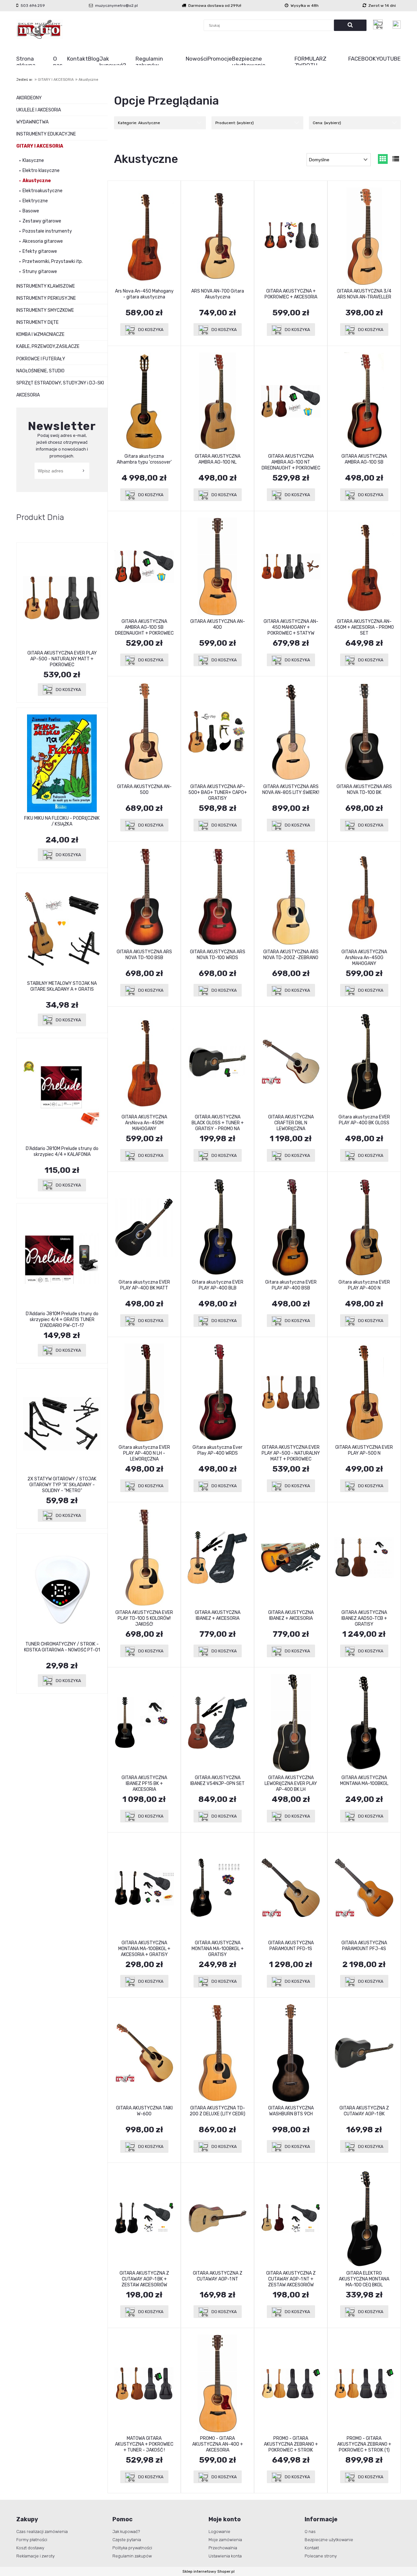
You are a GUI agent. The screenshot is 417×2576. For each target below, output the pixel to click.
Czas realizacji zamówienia (42, 2532)
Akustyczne (37, 181)
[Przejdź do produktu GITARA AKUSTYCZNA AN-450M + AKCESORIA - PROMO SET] (364, 567)
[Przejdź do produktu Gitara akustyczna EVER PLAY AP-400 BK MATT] (144, 1227)
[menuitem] (35, 62)
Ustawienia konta (225, 2556)
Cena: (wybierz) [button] (327, 123)
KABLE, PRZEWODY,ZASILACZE (48, 346)
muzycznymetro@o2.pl (116, 6)
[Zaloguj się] (397, 25)
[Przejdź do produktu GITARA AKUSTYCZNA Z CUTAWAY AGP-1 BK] (364, 2053)
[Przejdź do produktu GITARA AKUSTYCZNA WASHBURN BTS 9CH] (291, 2053)
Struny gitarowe (40, 272)
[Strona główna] (40, 29)
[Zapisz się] (84, 471)
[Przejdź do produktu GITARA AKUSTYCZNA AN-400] (217, 567)
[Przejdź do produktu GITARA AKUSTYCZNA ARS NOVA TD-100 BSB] (144, 897)
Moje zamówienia (225, 2540)
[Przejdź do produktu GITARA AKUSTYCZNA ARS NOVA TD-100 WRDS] (217, 897)
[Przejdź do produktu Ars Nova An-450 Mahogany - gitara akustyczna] (144, 236)
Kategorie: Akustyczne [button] (139, 123)
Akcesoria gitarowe (43, 241)
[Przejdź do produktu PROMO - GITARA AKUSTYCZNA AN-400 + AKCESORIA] (217, 2383)
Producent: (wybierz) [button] (235, 123)
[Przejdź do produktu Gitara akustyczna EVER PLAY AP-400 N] (364, 1227)
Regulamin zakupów (132, 2556)
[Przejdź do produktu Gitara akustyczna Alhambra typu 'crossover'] (144, 401)
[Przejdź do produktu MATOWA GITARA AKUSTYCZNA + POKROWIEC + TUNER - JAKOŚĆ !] (144, 2383)
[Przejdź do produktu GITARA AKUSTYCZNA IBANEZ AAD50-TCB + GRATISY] (364, 1558)
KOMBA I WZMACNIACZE (40, 334)
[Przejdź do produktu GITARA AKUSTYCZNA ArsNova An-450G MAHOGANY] (364, 897)
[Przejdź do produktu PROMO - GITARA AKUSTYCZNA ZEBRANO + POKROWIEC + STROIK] (291, 2383)
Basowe (31, 211)
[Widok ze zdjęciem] (383, 159)
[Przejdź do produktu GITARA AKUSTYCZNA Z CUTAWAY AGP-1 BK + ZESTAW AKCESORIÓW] (144, 2218)
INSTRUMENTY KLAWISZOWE (46, 286)
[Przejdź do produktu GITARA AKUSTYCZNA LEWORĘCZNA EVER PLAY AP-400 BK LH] (291, 1723)
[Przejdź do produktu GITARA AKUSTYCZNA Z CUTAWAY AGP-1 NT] (217, 2218)
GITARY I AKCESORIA (40, 146)
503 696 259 (33, 6)
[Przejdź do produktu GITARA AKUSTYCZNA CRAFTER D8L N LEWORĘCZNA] (291, 1062)
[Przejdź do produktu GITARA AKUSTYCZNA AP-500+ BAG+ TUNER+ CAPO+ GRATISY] (217, 732)
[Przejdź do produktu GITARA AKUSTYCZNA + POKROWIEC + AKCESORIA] (291, 236)
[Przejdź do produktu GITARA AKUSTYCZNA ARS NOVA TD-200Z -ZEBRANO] (291, 897)
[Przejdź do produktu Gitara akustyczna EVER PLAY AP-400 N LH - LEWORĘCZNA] (144, 1392)
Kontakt (312, 2548)
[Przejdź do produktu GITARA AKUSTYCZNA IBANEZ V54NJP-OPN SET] (217, 1723)
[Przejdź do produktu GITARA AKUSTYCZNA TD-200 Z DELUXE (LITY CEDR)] (217, 2053)
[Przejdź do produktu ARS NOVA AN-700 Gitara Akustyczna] (217, 236)
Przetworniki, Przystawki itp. (53, 261)
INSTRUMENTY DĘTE (37, 322)
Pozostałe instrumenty (47, 231)
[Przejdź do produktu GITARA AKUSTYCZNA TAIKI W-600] (144, 2053)
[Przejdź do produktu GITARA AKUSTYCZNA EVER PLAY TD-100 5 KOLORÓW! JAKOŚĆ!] (144, 1558)
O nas (310, 2532)
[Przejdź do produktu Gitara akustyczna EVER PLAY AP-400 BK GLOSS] (364, 1062)
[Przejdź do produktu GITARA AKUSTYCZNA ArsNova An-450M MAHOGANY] (144, 1062)
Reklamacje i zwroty (36, 2556)
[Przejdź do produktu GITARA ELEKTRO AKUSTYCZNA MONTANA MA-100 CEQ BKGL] (364, 2218)
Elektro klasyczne (41, 171)
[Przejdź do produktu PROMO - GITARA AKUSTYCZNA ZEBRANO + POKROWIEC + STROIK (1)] (364, 2383)
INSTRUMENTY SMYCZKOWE (45, 310)
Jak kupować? (126, 2532)
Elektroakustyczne (43, 191)
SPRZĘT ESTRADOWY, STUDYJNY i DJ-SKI (60, 383)
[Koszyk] (380, 24)
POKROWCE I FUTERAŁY (41, 359)
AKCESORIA (28, 395)
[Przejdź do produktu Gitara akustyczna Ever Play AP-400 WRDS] (217, 1392)
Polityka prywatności (132, 2548)
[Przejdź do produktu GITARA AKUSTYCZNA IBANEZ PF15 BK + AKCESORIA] (144, 1723)
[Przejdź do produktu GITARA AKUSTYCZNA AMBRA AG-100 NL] (217, 401)
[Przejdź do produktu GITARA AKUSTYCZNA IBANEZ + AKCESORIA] (217, 1558)
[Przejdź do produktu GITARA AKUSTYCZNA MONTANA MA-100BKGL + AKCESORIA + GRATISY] (144, 1888)
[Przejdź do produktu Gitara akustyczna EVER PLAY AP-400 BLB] (217, 1227)
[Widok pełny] (396, 159)
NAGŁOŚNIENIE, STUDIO (40, 371)
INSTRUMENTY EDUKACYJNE (46, 134)
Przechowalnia (223, 2548)
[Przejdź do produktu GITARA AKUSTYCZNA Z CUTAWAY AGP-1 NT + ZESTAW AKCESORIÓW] (291, 2218)
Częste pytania (127, 2540)
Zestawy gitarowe (42, 221)
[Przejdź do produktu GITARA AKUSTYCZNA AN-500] (144, 732)
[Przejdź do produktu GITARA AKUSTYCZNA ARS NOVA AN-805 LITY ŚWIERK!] (291, 732)
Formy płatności (32, 2540)
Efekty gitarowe (40, 251)
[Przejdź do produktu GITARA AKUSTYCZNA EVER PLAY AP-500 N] (364, 1392)
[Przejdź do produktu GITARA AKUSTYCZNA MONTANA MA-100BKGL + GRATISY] (217, 1888)
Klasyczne (33, 160)
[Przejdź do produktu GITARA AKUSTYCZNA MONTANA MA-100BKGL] (364, 1723)
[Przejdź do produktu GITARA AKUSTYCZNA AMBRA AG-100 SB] (364, 401)
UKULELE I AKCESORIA (39, 110)
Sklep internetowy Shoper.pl (208, 2571)
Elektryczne (35, 201)
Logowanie (219, 2532)
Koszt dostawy (30, 2548)
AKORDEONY (29, 98)
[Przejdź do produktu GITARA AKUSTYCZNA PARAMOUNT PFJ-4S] (364, 1888)
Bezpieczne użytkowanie (329, 2540)
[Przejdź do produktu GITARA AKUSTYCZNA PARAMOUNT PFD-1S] (291, 1888)
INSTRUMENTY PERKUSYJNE (46, 298)
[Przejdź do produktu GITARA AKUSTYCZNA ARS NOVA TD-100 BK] (364, 732)
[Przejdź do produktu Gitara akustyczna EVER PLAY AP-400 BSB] (291, 1227)
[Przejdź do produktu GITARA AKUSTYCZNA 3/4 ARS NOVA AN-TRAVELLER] (364, 236)
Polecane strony (321, 2556)
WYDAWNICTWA (32, 122)
